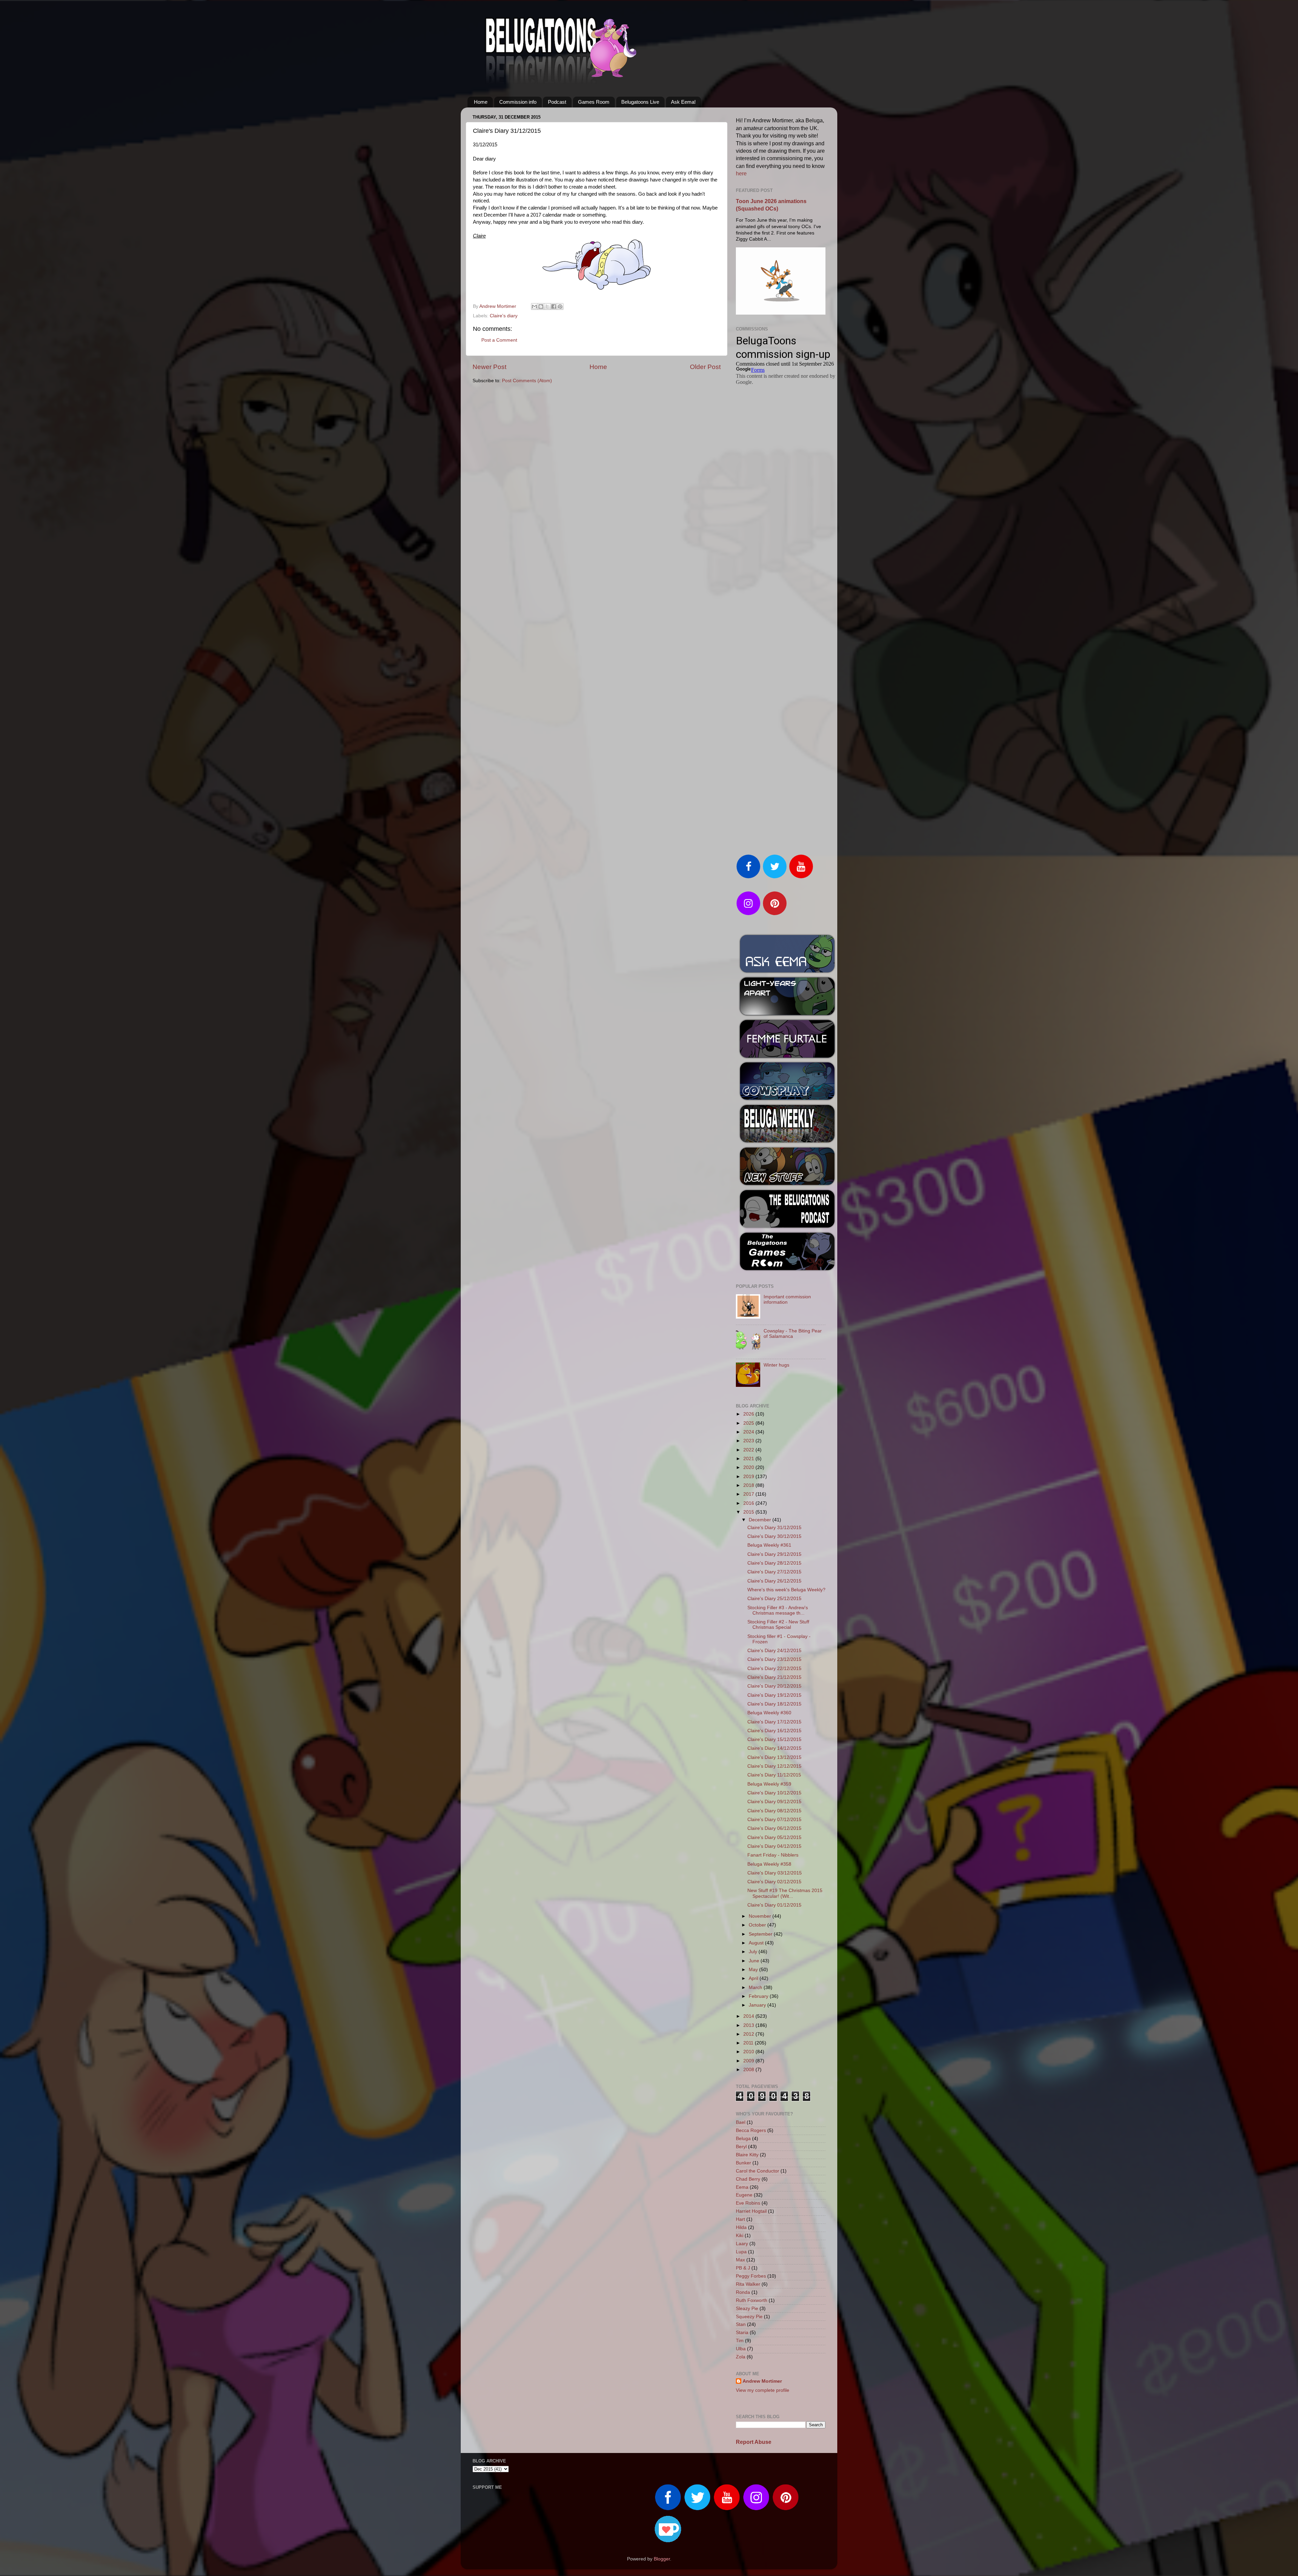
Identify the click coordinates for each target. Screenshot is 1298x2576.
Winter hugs (776, 1365)
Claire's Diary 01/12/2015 (774, 1905)
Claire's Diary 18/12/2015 (774, 1704)
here (741, 174)
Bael (741, 2122)
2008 (749, 2070)
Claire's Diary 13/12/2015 (774, 1757)
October (758, 1925)
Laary (742, 2244)
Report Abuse (754, 2442)
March (756, 1988)
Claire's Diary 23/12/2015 (774, 1659)
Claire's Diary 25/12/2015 (774, 1599)
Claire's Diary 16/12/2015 (774, 1731)
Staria (742, 2333)
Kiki (740, 2236)
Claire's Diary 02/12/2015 (774, 1882)
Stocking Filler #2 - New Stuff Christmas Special (778, 1625)
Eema (742, 2187)
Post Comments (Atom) (527, 381)
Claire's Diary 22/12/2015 (774, 1669)
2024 (749, 1432)
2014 (749, 2016)
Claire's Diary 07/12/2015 (774, 1820)
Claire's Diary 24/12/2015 (774, 1651)
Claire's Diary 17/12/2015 (774, 1722)
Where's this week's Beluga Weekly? (786, 1590)
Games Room (594, 102)
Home (481, 102)
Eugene (744, 2195)
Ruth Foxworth (752, 2300)
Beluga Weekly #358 (769, 1864)
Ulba (741, 2349)
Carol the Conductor (758, 2171)
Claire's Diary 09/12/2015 (774, 1802)
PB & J (743, 2268)
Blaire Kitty (747, 2155)
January (758, 2005)
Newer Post (489, 367)
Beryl (741, 2147)
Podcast (557, 102)
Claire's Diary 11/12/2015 (774, 1775)
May (754, 1970)
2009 (749, 2061)
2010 (749, 2052)
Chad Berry (748, 2179)
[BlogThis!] (541, 306)
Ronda (743, 2292)
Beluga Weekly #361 (769, 1545)
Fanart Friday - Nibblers (773, 1855)
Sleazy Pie (747, 2309)
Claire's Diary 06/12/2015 (774, 1828)
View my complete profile (763, 2390)
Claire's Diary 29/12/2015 (774, 1554)
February (759, 1996)
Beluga (743, 2139)
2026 (749, 1414)
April (754, 1978)
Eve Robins (748, 2203)
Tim (740, 2341)
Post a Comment (499, 340)
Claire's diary (504, 316)
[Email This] (534, 306)
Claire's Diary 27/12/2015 (774, 1572)
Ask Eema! (683, 102)
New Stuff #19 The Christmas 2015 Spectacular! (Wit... (785, 1893)
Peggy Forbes (751, 2276)
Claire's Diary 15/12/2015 (774, 1739)
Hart (740, 2219)
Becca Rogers (751, 2130)
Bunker (743, 2163)
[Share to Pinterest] (560, 306)
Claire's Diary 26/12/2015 (774, 1581)
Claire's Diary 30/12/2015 (774, 1536)
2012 (749, 2034)
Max (740, 2260)
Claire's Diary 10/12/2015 (774, 1793)
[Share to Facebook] (554, 306)
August (757, 1943)
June (755, 1961)
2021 (749, 1459)
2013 (749, 2025)
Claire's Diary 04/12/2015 (774, 1846)
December (761, 1520)
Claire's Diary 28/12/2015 (774, 1563)
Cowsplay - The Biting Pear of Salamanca (793, 1334)
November (761, 1916)
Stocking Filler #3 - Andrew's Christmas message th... (778, 1610)
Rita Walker (748, 2284)
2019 (749, 1477)
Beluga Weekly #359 (769, 1784)
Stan (741, 2324)
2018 (749, 1485)
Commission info (518, 102)
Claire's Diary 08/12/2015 (774, 1811)
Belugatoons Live (640, 102)
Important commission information (787, 1299)
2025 (749, 1423)
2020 (749, 1467)
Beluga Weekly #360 (769, 1713)
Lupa (741, 2252)
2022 (749, 1450)
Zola (741, 2357)
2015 (749, 1512)
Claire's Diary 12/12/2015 (774, 1766)
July (754, 1952)
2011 (749, 2043)
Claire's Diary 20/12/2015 (774, 1686)
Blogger (662, 2559)
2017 (749, 1494)
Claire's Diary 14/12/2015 (774, 1748)
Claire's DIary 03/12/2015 (775, 1873)
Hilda (741, 2227)
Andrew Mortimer (762, 2381)
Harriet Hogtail (751, 2211)
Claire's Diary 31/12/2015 (774, 1528)
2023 (749, 1441)
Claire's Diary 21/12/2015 (774, 1677)
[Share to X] (547, 306)
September (761, 1934)
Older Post (705, 367)
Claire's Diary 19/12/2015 (774, 1695)
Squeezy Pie (749, 2317)
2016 (749, 1503)
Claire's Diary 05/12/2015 (774, 1837)
